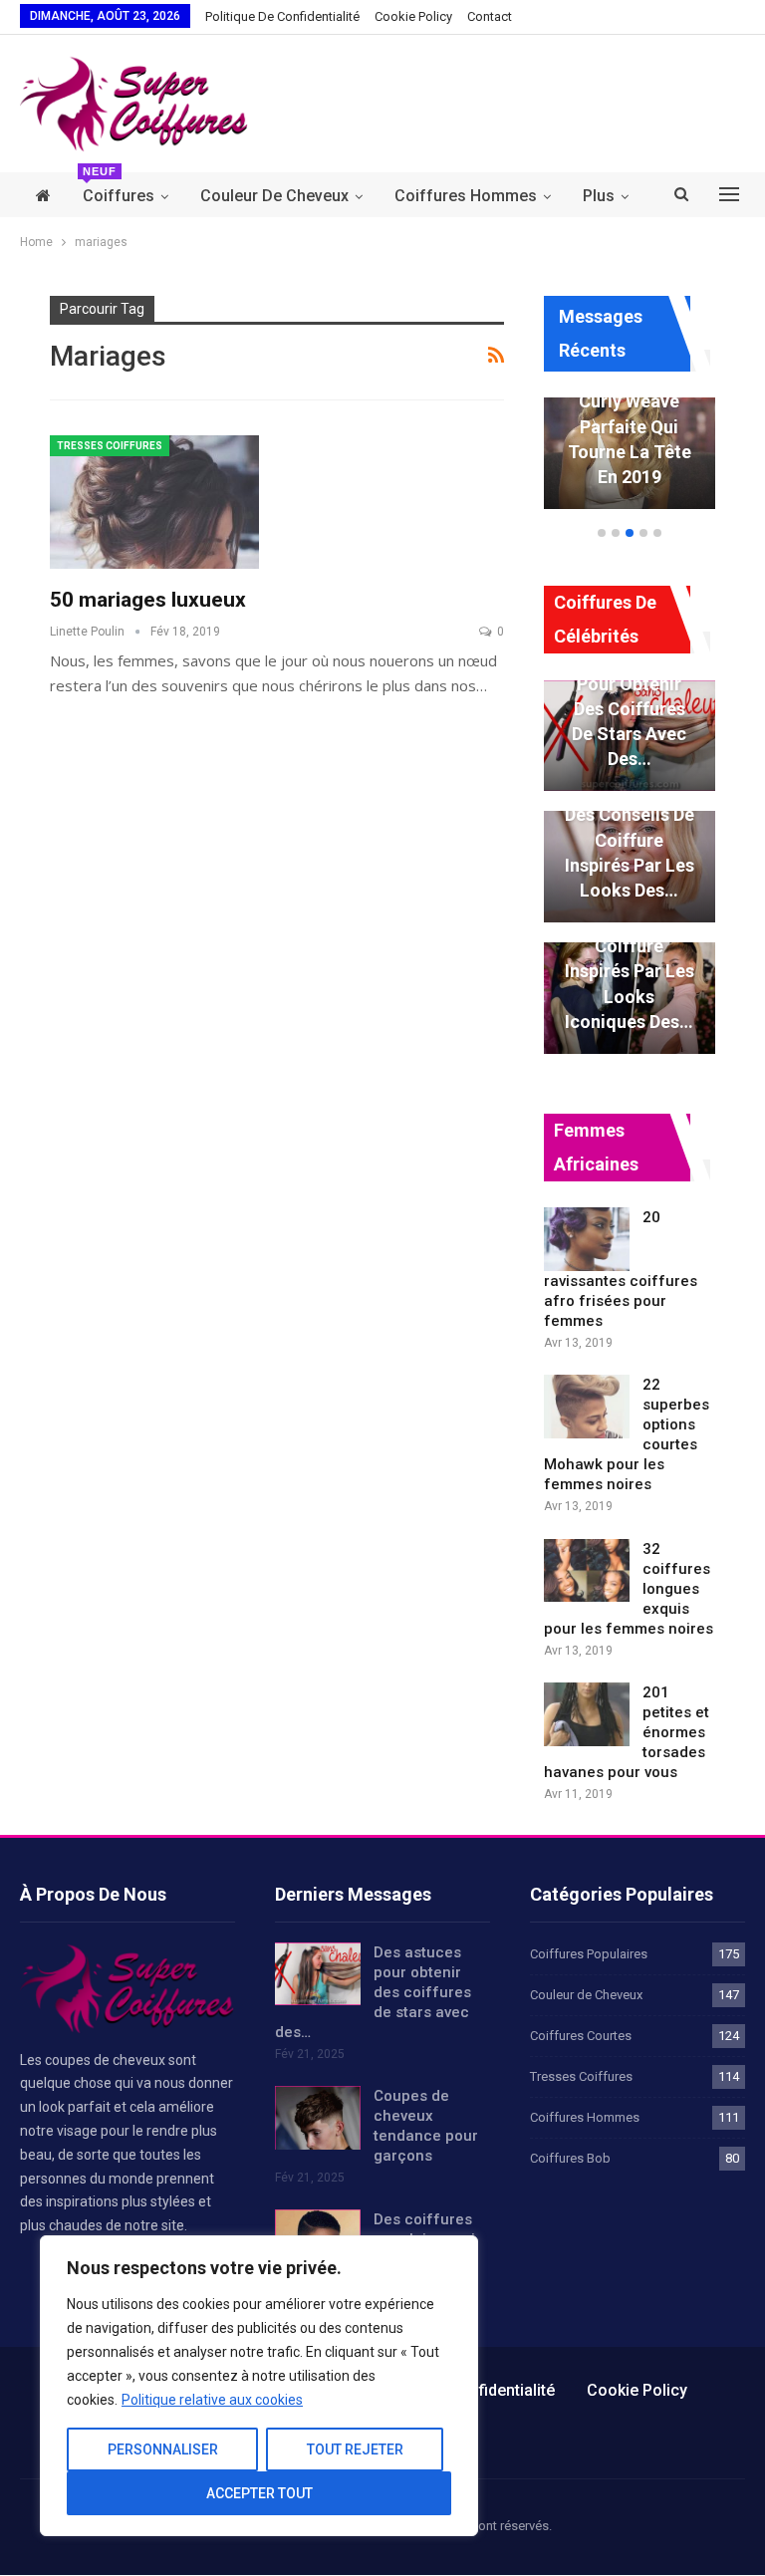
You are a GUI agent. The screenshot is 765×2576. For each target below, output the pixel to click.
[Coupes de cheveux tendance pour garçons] (318, 2118)
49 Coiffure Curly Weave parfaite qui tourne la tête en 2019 (630, 426)
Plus (599, 196)
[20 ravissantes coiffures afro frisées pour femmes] (587, 1239)
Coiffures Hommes (466, 196)
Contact (490, 16)
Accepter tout (259, 2493)
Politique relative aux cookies (212, 2400)
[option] (630, 463)
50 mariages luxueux (148, 600)
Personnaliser (163, 2449)
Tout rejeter (355, 2449)
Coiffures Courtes (581, 2036)
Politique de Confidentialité (282, 16)
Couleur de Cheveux (274, 196)
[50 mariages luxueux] (154, 502)
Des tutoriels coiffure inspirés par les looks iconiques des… (630, 971)
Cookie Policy (413, 16)
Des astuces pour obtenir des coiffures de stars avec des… (629, 708)
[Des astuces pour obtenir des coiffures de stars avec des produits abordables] (318, 1974)
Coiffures (119, 189)
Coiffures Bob (570, 2158)
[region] (259, 2386)
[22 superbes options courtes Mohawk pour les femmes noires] (587, 1407)
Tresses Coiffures (110, 446)
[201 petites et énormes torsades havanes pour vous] (587, 1714)
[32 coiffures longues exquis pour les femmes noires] (587, 1571)
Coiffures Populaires (589, 1954)
